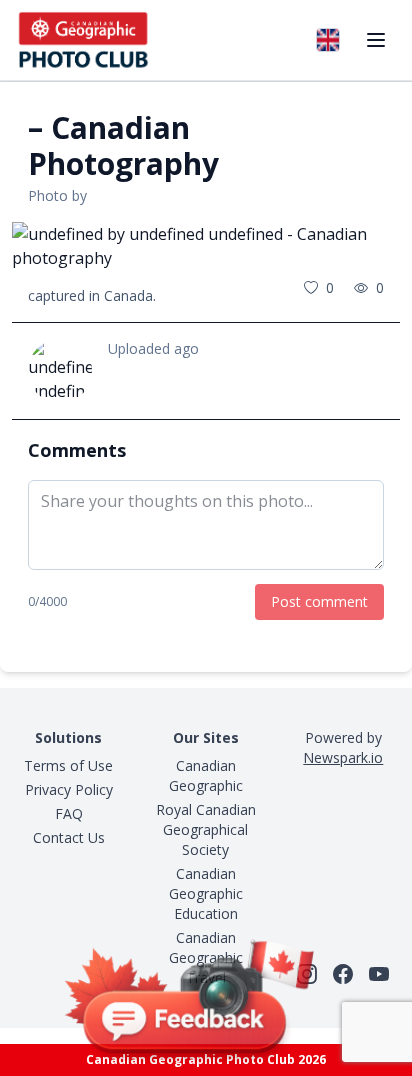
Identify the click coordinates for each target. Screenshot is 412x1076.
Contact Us (69, 837)
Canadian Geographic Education (206, 893)
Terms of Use (68, 765)
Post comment (319, 601)
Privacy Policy (69, 789)
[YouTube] (379, 974)
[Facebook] (343, 974)
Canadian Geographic (206, 775)
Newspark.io (343, 757)
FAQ (69, 813)
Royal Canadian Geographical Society (206, 829)
